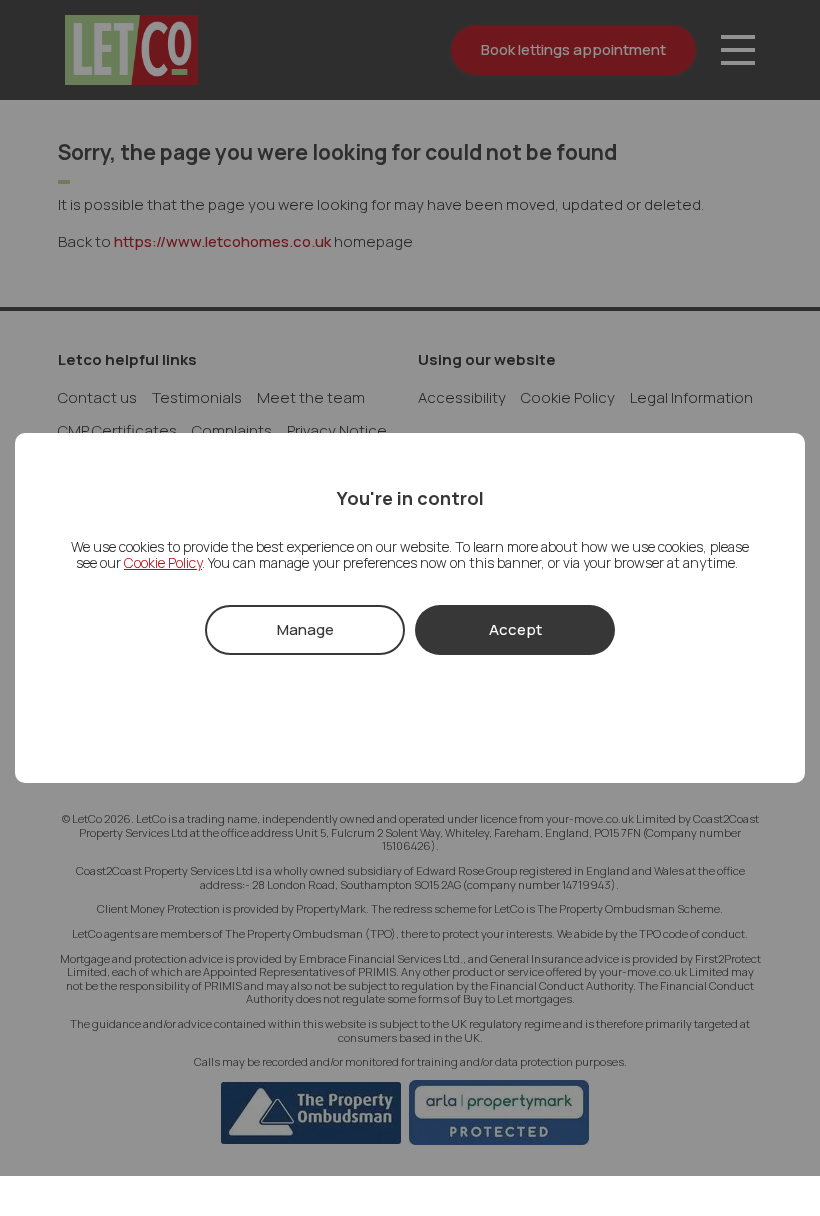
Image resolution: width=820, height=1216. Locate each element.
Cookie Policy (163, 562)
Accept (515, 629)
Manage (305, 629)
